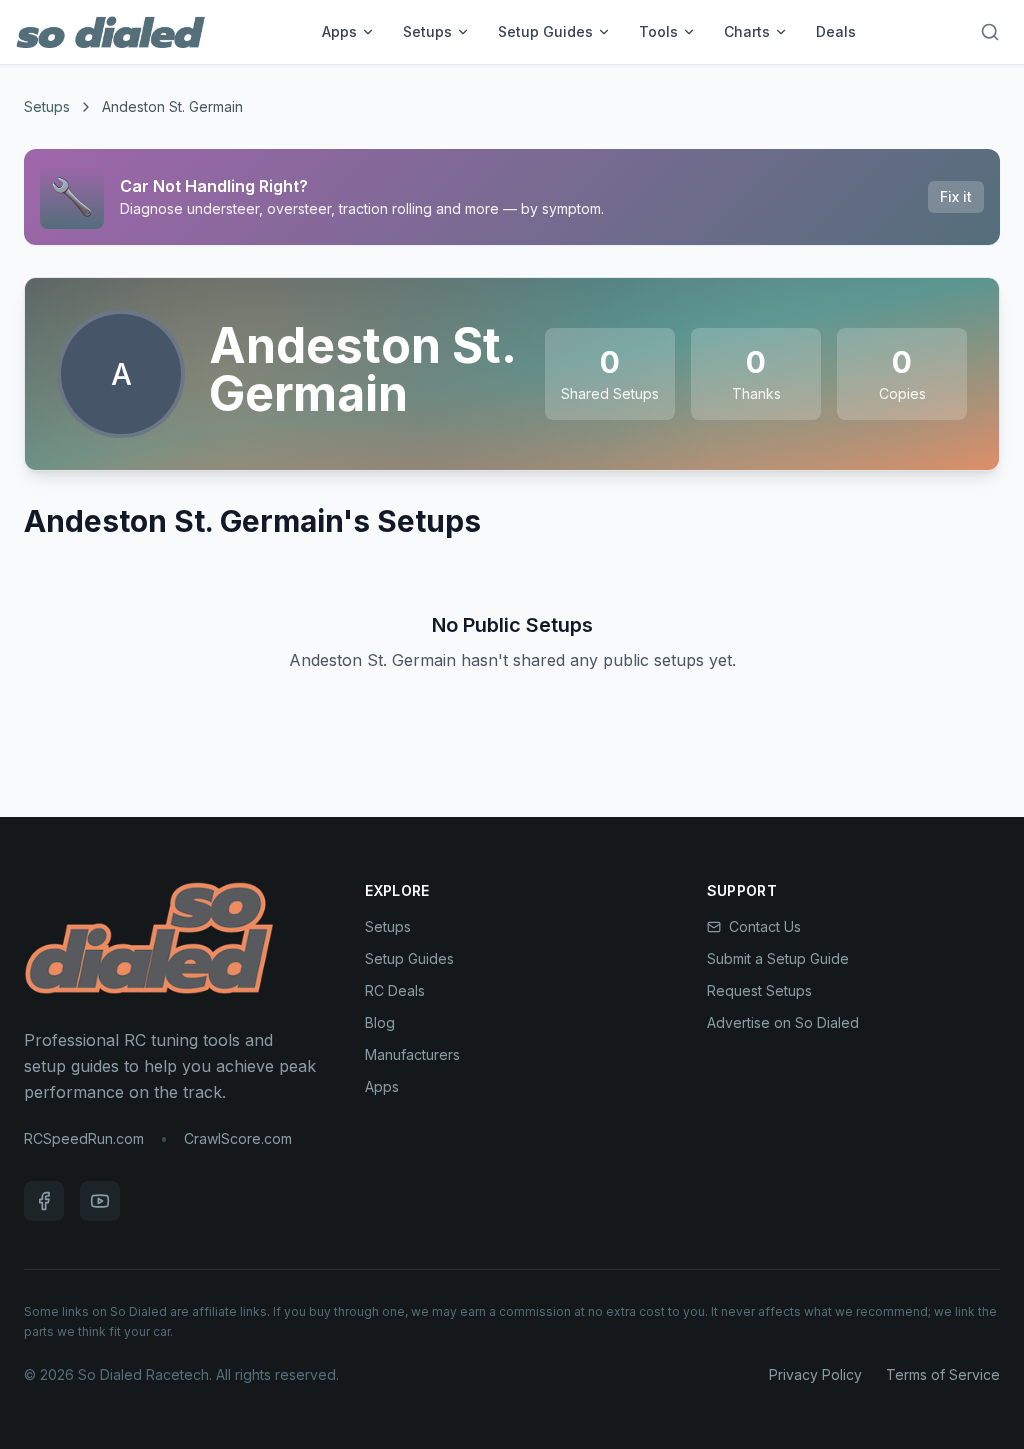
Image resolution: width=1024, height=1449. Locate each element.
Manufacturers (412, 1054)
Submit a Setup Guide (778, 958)
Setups (427, 31)
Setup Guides (545, 31)
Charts (747, 31)
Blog (380, 1022)
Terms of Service (943, 1374)
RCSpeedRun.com (84, 1138)
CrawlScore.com (238, 1138)
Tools (658, 31)
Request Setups (759, 990)
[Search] (990, 32)
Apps (339, 31)
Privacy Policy (815, 1374)
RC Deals (395, 990)
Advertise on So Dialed (783, 1022)
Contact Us (765, 926)
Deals (836, 31)
